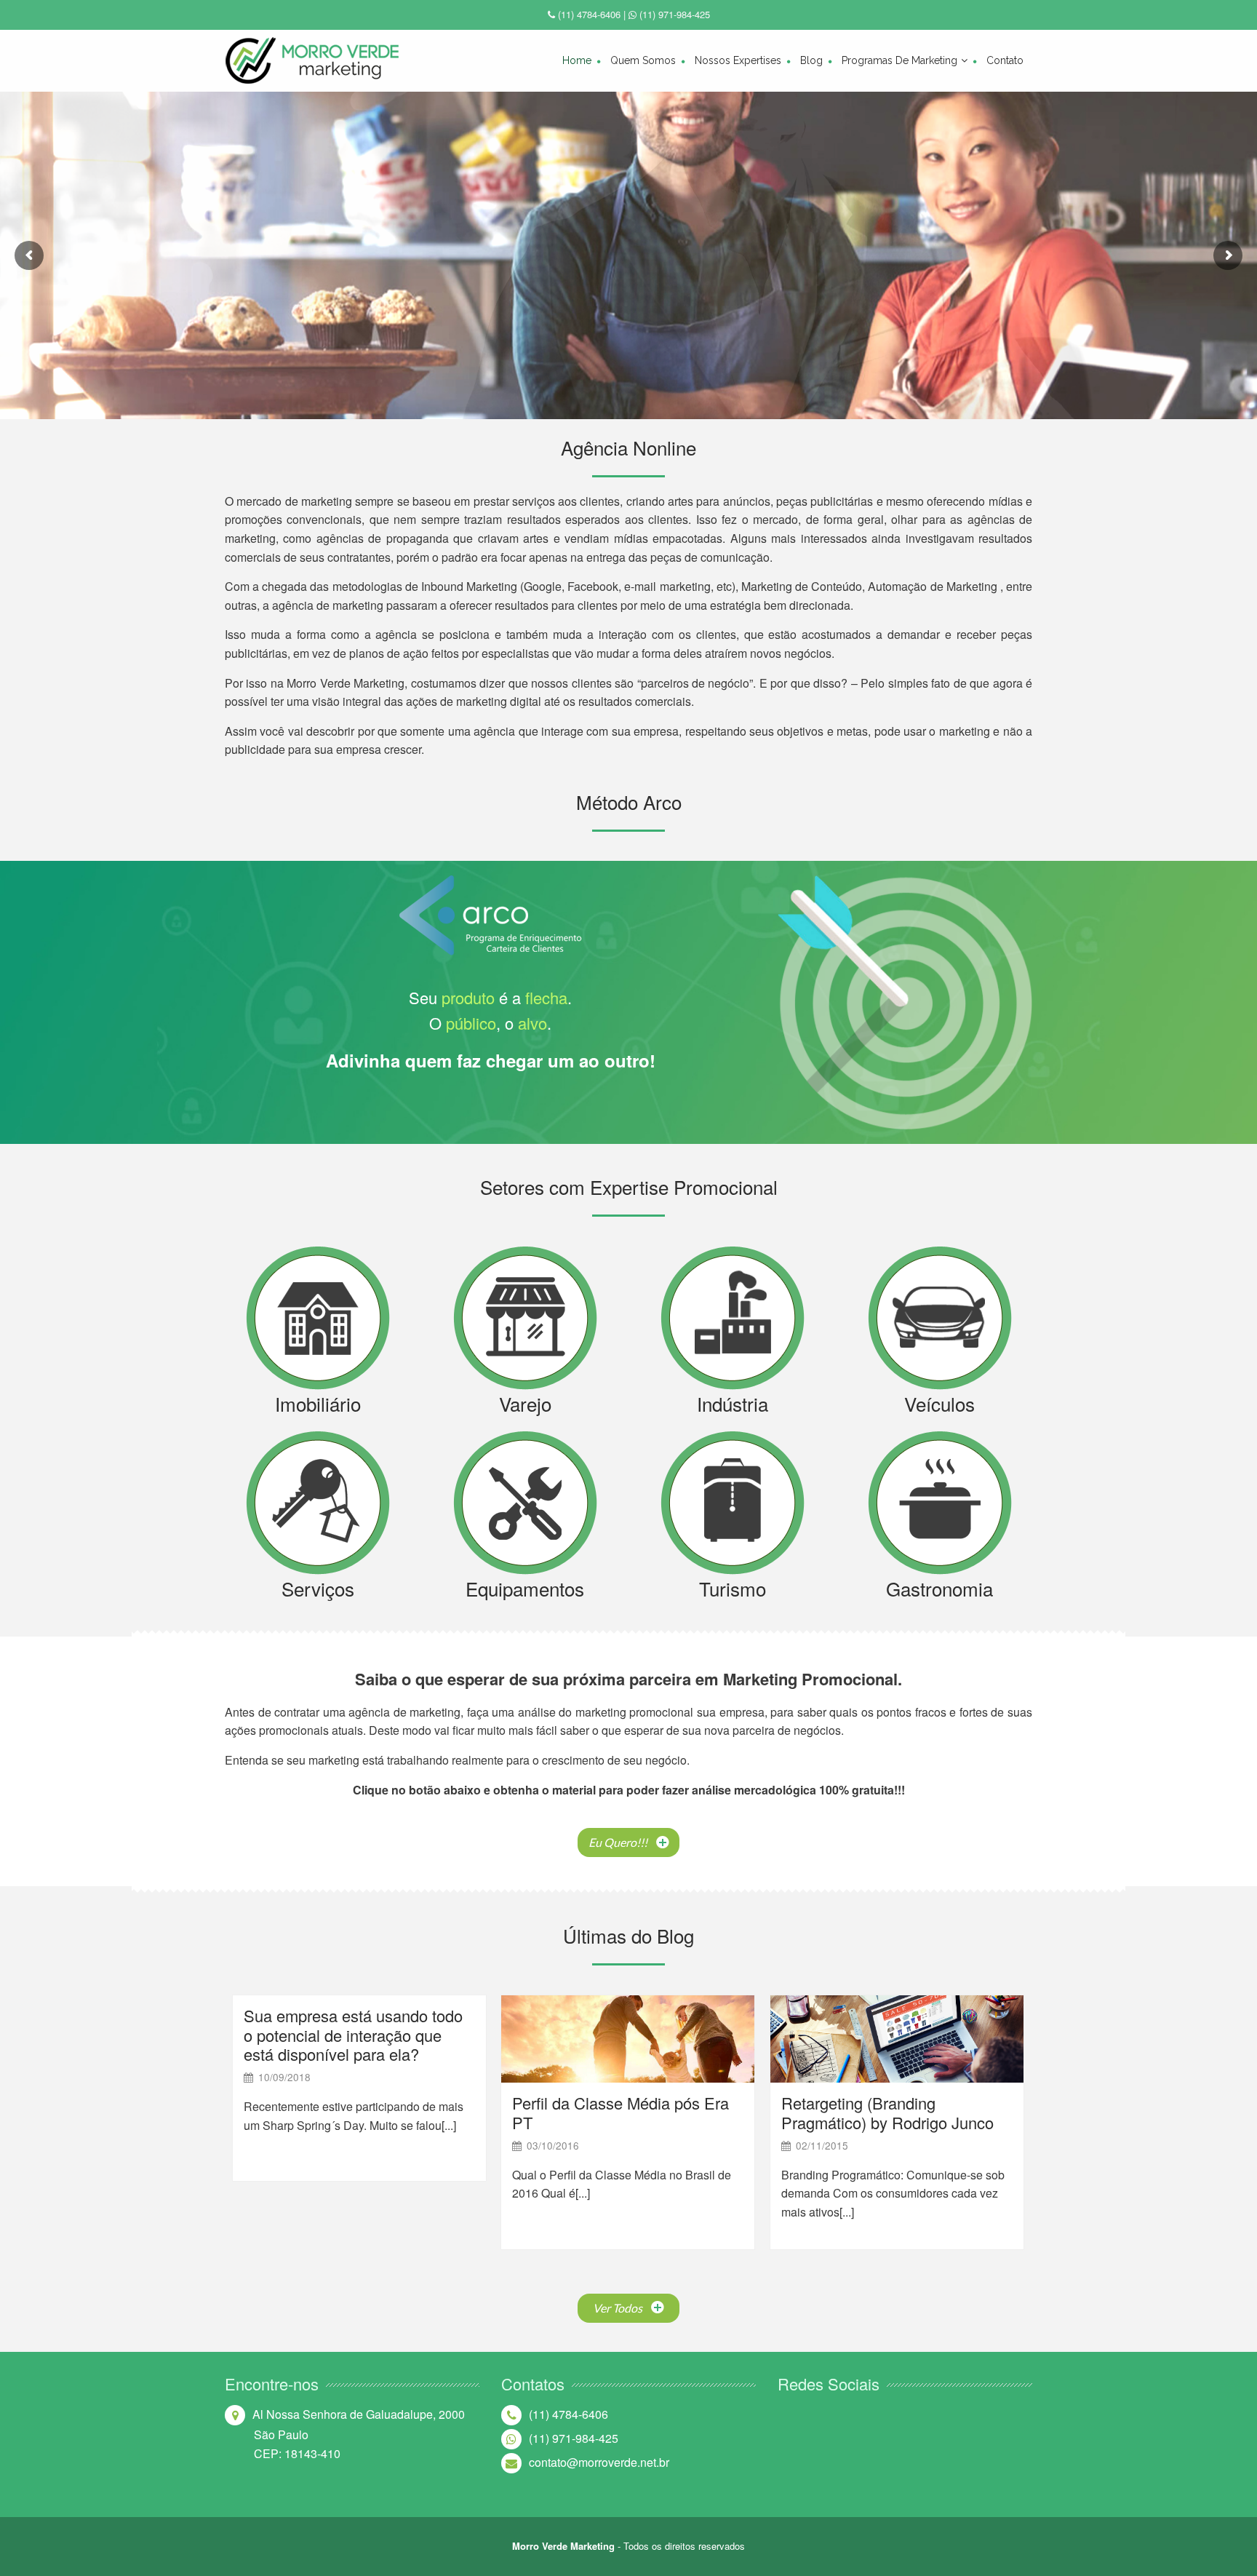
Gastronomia (939, 1588)
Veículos (939, 1403)
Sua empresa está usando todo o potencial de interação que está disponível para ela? (353, 2035)
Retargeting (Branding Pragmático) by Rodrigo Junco (887, 2112)
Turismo (733, 1588)
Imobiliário (318, 1403)
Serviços (318, 1588)
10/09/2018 (284, 2077)
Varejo (525, 1403)
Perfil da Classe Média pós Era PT (620, 2112)
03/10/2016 (553, 2145)
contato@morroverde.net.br (599, 2462)
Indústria (733, 1403)
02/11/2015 (822, 2145)
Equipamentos (525, 1588)
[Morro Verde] (312, 61)
